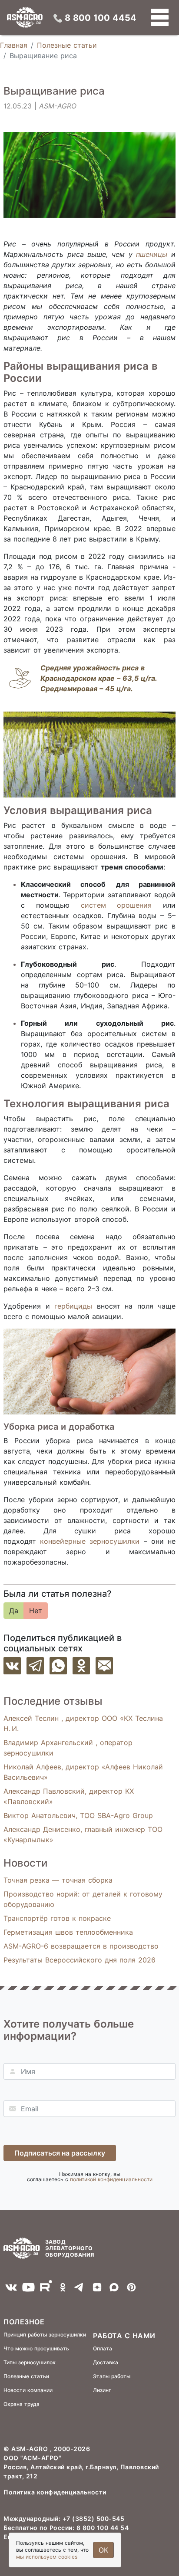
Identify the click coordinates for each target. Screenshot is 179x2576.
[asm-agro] (25, 17)
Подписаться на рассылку (60, 2153)
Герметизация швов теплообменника (68, 1932)
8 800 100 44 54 (103, 2528)
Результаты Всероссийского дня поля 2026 (80, 1960)
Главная (14, 45)
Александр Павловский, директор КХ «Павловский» (69, 1796)
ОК (103, 2550)
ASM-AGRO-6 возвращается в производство (81, 1946)
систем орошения (116, 905)
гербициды (73, 1306)
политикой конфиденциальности (111, 2179)
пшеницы (152, 254)
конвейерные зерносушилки (90, 1541)
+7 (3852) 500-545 (94, 2519)
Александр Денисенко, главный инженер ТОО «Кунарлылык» (83, 1834)
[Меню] (160, 17)
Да (14, 1611)
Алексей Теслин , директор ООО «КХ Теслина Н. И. (83, 1723)
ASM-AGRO (31, 2449)
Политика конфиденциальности (55, 2492)
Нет (36, 1611)
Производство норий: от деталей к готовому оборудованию (83, 1899)
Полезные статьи (67, 45)
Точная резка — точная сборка (58, 1880)
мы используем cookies (47, 2557)
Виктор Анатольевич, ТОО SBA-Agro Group (78, 1815)
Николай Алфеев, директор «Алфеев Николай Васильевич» (83, 1772)
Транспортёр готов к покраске (57, 1918)
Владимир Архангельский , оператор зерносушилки (68, 1748)
